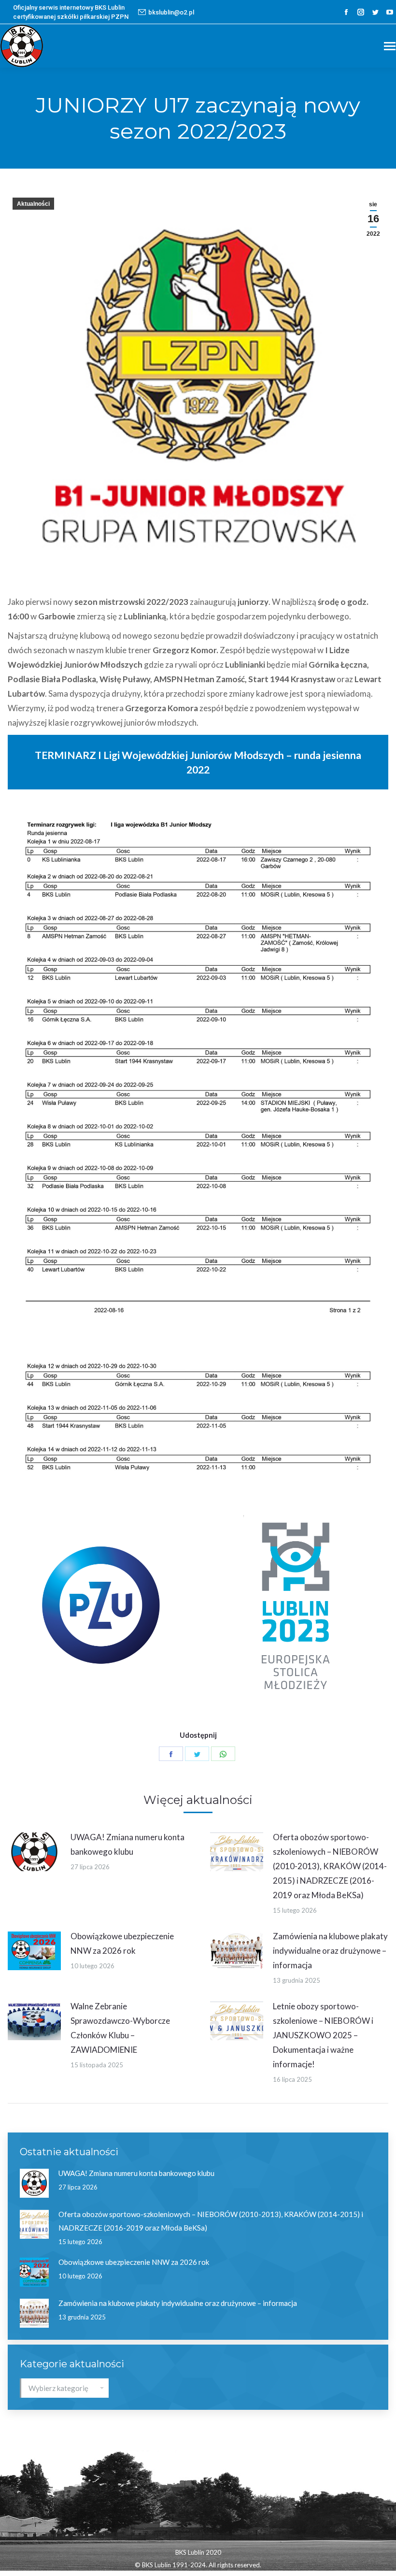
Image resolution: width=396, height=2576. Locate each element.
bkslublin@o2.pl (171, 12)
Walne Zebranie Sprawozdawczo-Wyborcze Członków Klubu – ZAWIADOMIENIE (120, 2028)
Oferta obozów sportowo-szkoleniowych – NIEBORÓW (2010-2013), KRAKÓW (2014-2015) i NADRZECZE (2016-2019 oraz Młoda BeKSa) (330, 1866)
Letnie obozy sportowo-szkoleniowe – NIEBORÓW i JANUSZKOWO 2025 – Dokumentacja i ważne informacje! (323, 2035)
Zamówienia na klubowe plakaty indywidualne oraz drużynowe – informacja (330, 1951)
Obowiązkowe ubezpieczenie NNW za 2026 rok (122, 1943)
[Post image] (34, 1852)
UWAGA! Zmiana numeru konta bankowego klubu (127, 1844)
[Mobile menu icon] (390, 46)
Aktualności (33, 204)
